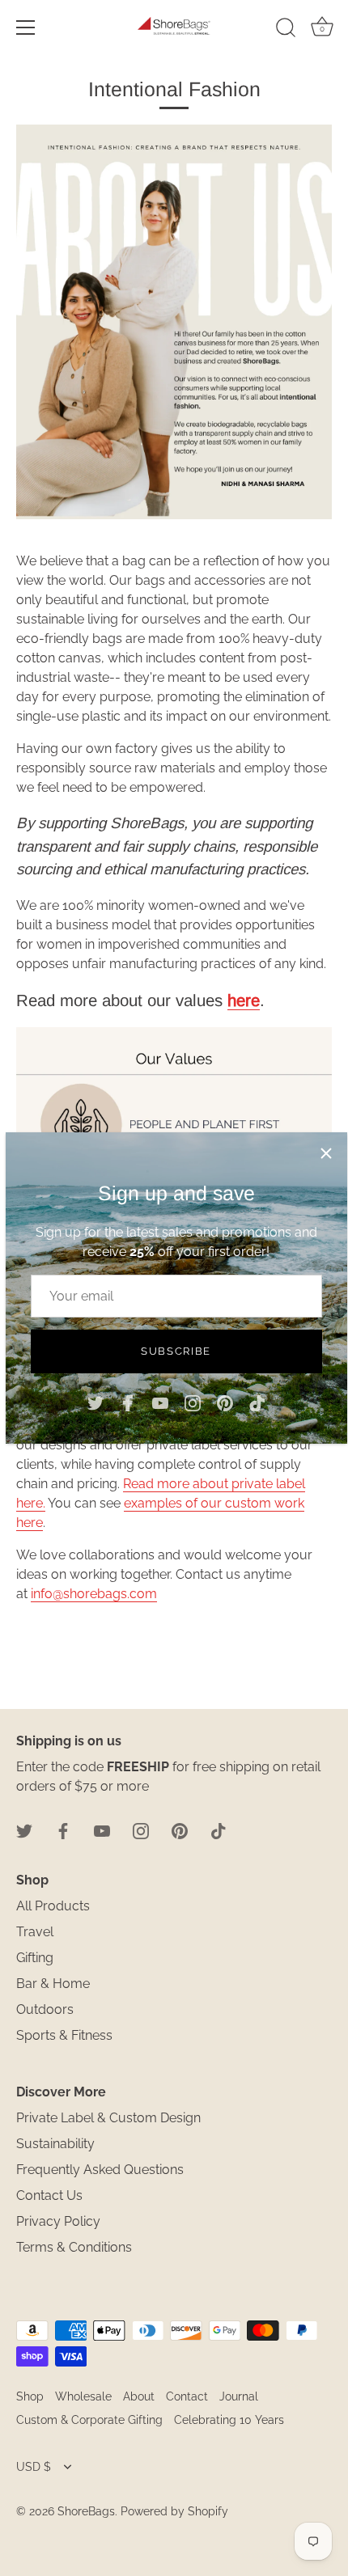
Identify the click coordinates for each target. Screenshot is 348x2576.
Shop (30, 2396)
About (139, 2396)
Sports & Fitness (64, 2035)
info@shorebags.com (94, 1594)
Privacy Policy (58, 2221)
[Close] (326, 1153)
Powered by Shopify (174, 2511)
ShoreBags (86, 2511)
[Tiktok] (257, 1402)
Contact (187, 2396)
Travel (35, 1932)
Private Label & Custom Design (108, 2118)
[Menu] (26, 27)
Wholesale (83, 2396)
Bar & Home (53, 1984)
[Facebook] (128, 1402)
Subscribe (176, 1351)
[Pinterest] (225, 1402)
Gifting (35, 1958)
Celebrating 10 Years (229, 2420)
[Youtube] (160, 1402)
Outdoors (45, 2009)
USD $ (34, 2467)
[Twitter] (95, 1402)
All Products (53, 1906)
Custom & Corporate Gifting (89, 2420)
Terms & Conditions (74, 2247)
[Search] (286, 30)
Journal (239, 2396)
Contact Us (49, 2195)
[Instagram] (193, 1402)
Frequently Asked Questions (100, 2170)
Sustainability (55, 2144)
